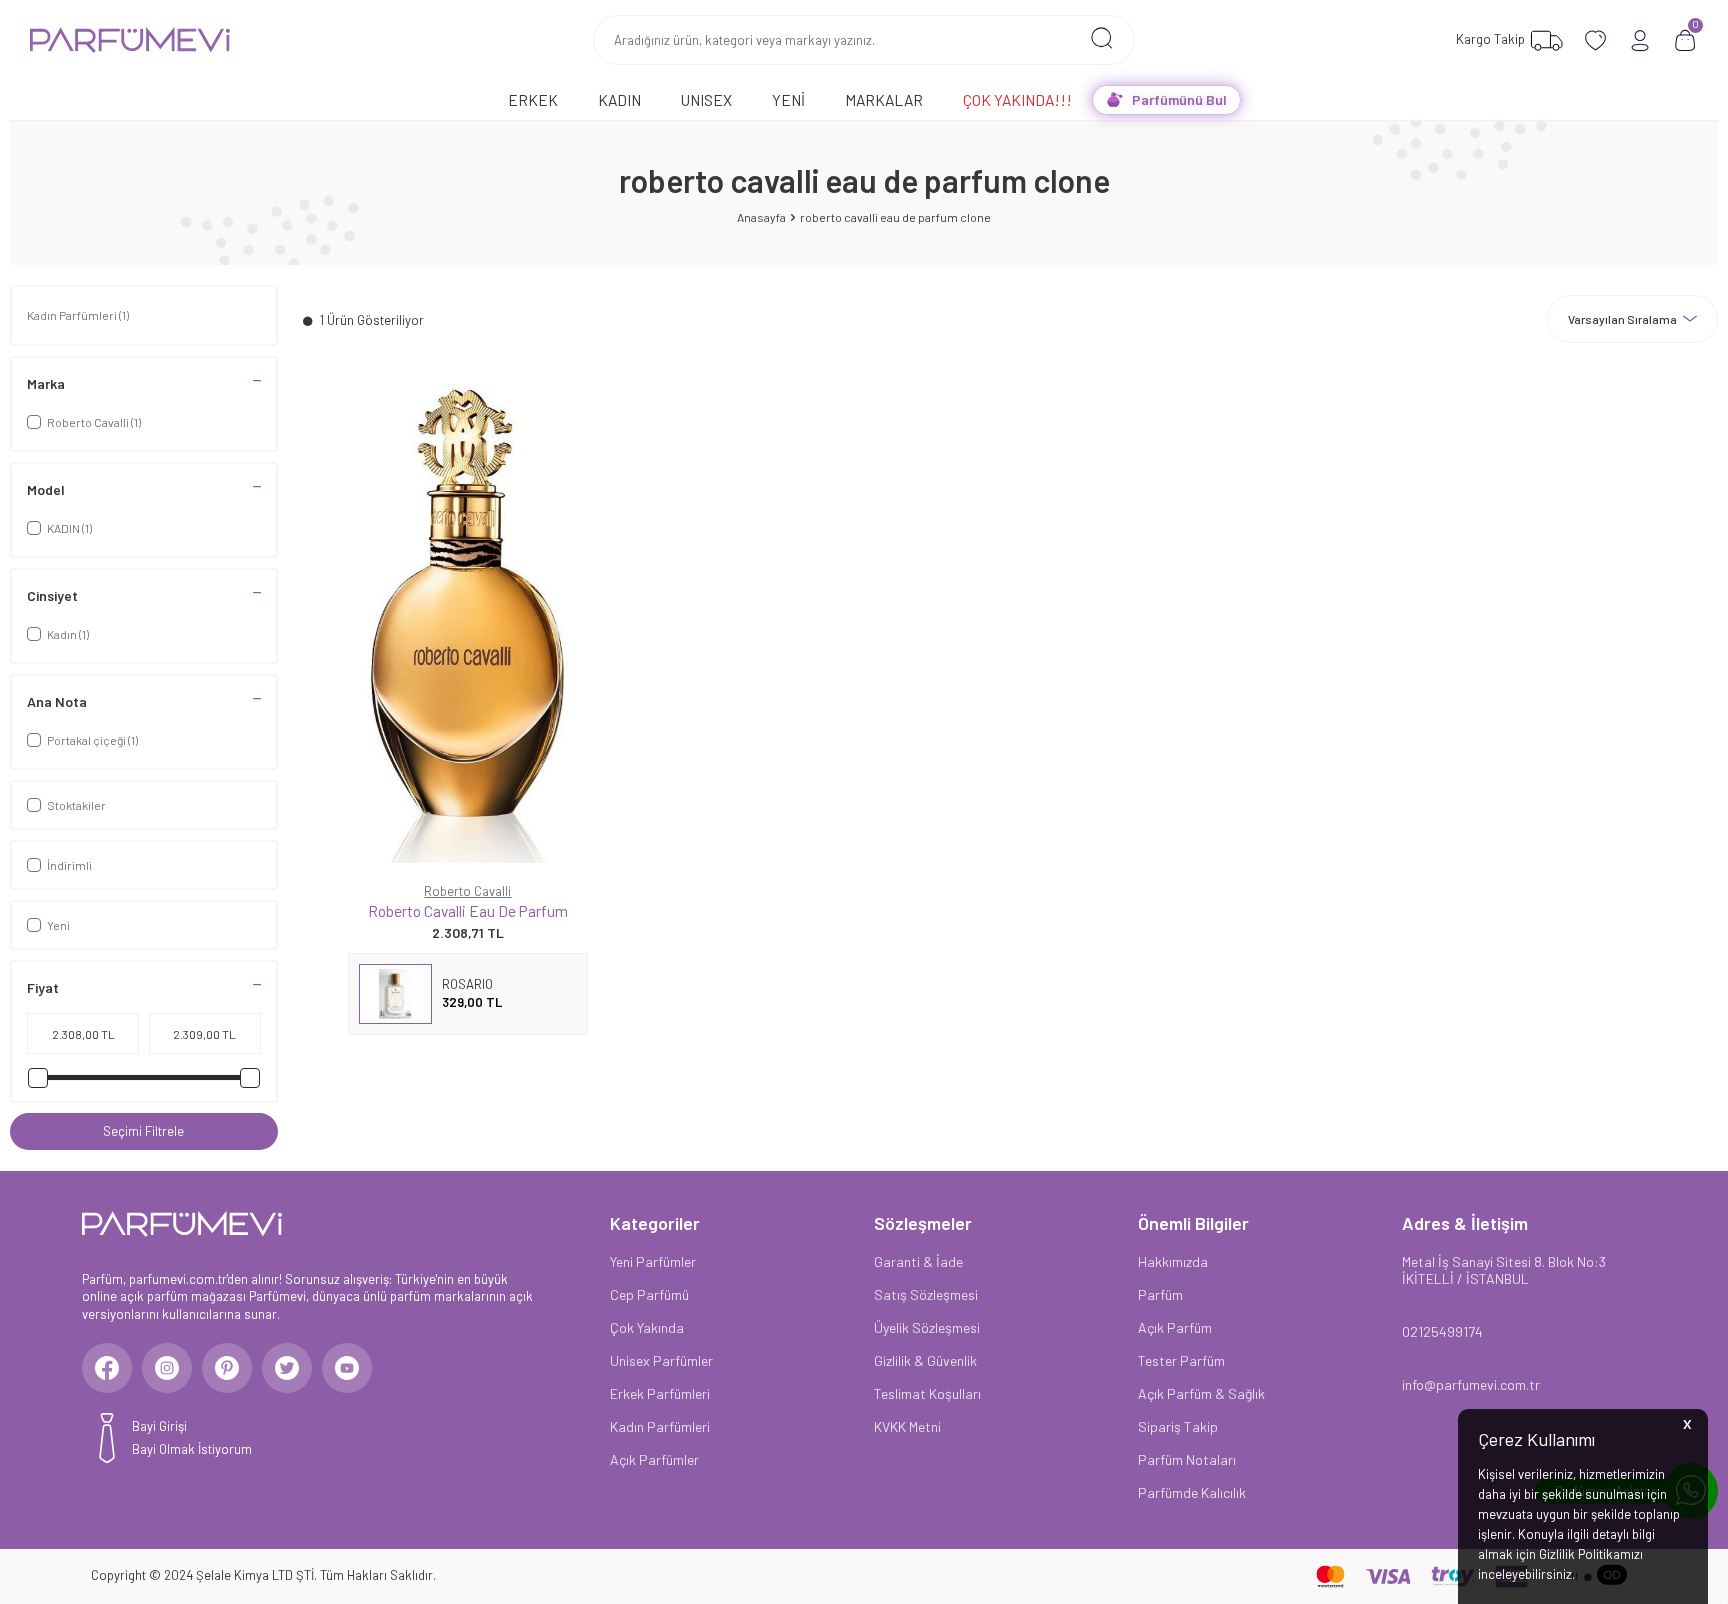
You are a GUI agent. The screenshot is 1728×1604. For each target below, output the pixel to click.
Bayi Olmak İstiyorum (192, 1449)
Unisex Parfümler (661, 1360)
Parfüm (1160, 1294)
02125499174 (1442, 1331)
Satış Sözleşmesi (926, 1294)
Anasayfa (761, 217)
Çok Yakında (647, 1327)
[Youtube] (347, 1368)
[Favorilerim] (1595, 40)
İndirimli (69, 865)
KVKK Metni (907, 1426)
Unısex (706, 99)
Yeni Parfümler (653, 1261)
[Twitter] (287, 1368)
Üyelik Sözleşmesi (927, 1327)
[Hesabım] (1640, 40)
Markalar (884, 99)
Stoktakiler (76, 805)
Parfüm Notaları (1187, 1459)
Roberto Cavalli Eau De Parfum (468, 910)
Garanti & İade (918, 1261)
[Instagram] (167, 1368)
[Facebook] (107, 1368)
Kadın (619, 99)
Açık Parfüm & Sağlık (1201, 1393)
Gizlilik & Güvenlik (925, 1360)
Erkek (533, 99)
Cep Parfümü (649, 1294)
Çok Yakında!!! (1017, 99)
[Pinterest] (227, 1368)
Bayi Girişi (159, 1426)
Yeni (788, 99)
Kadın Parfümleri (78, 315)
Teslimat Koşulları (927, 1393)
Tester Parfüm (1181, 1360)
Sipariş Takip (1178, 1426)
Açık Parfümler (654, 1459)
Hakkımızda (1173, 1261)
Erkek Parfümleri (660, 1393)
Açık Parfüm (1175, 1327)
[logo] (130, 40)
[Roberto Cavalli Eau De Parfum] (468, 623)
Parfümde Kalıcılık (1192, 1492)
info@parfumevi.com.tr (1471, 1384)
